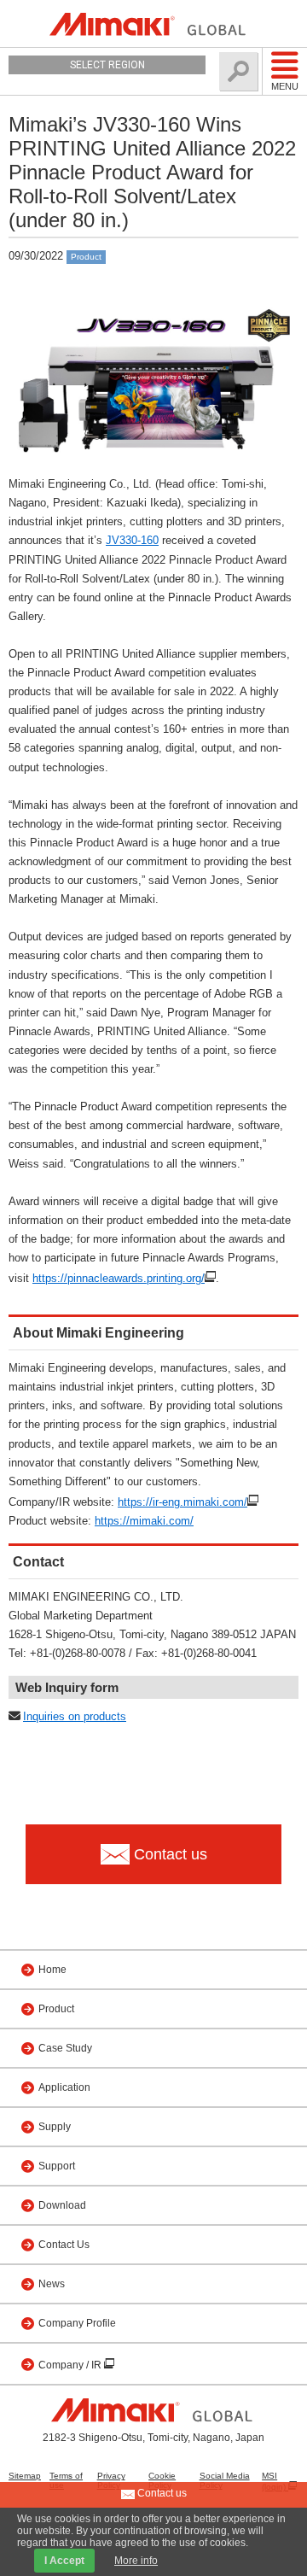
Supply (55, 2127)
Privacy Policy (111, 2480)
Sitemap (25, 2476)
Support (57, 2166)
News (52, 2284)
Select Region (107, 65)
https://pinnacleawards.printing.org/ (119, 1278)
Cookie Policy (162, 2480)
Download (62, 2205)
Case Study (65, 2048)
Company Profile (77, 2323)
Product (86, 257)
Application (64, 2087)
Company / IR (71, 2365)
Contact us (161, 2493)
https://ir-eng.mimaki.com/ (182, 1502)
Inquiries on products (75, 1716)
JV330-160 (132, 540)
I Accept (64, 2561)
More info (136, 2561)
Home (52, 1970)
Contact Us (64, 2245)
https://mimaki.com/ (144, 1521)
